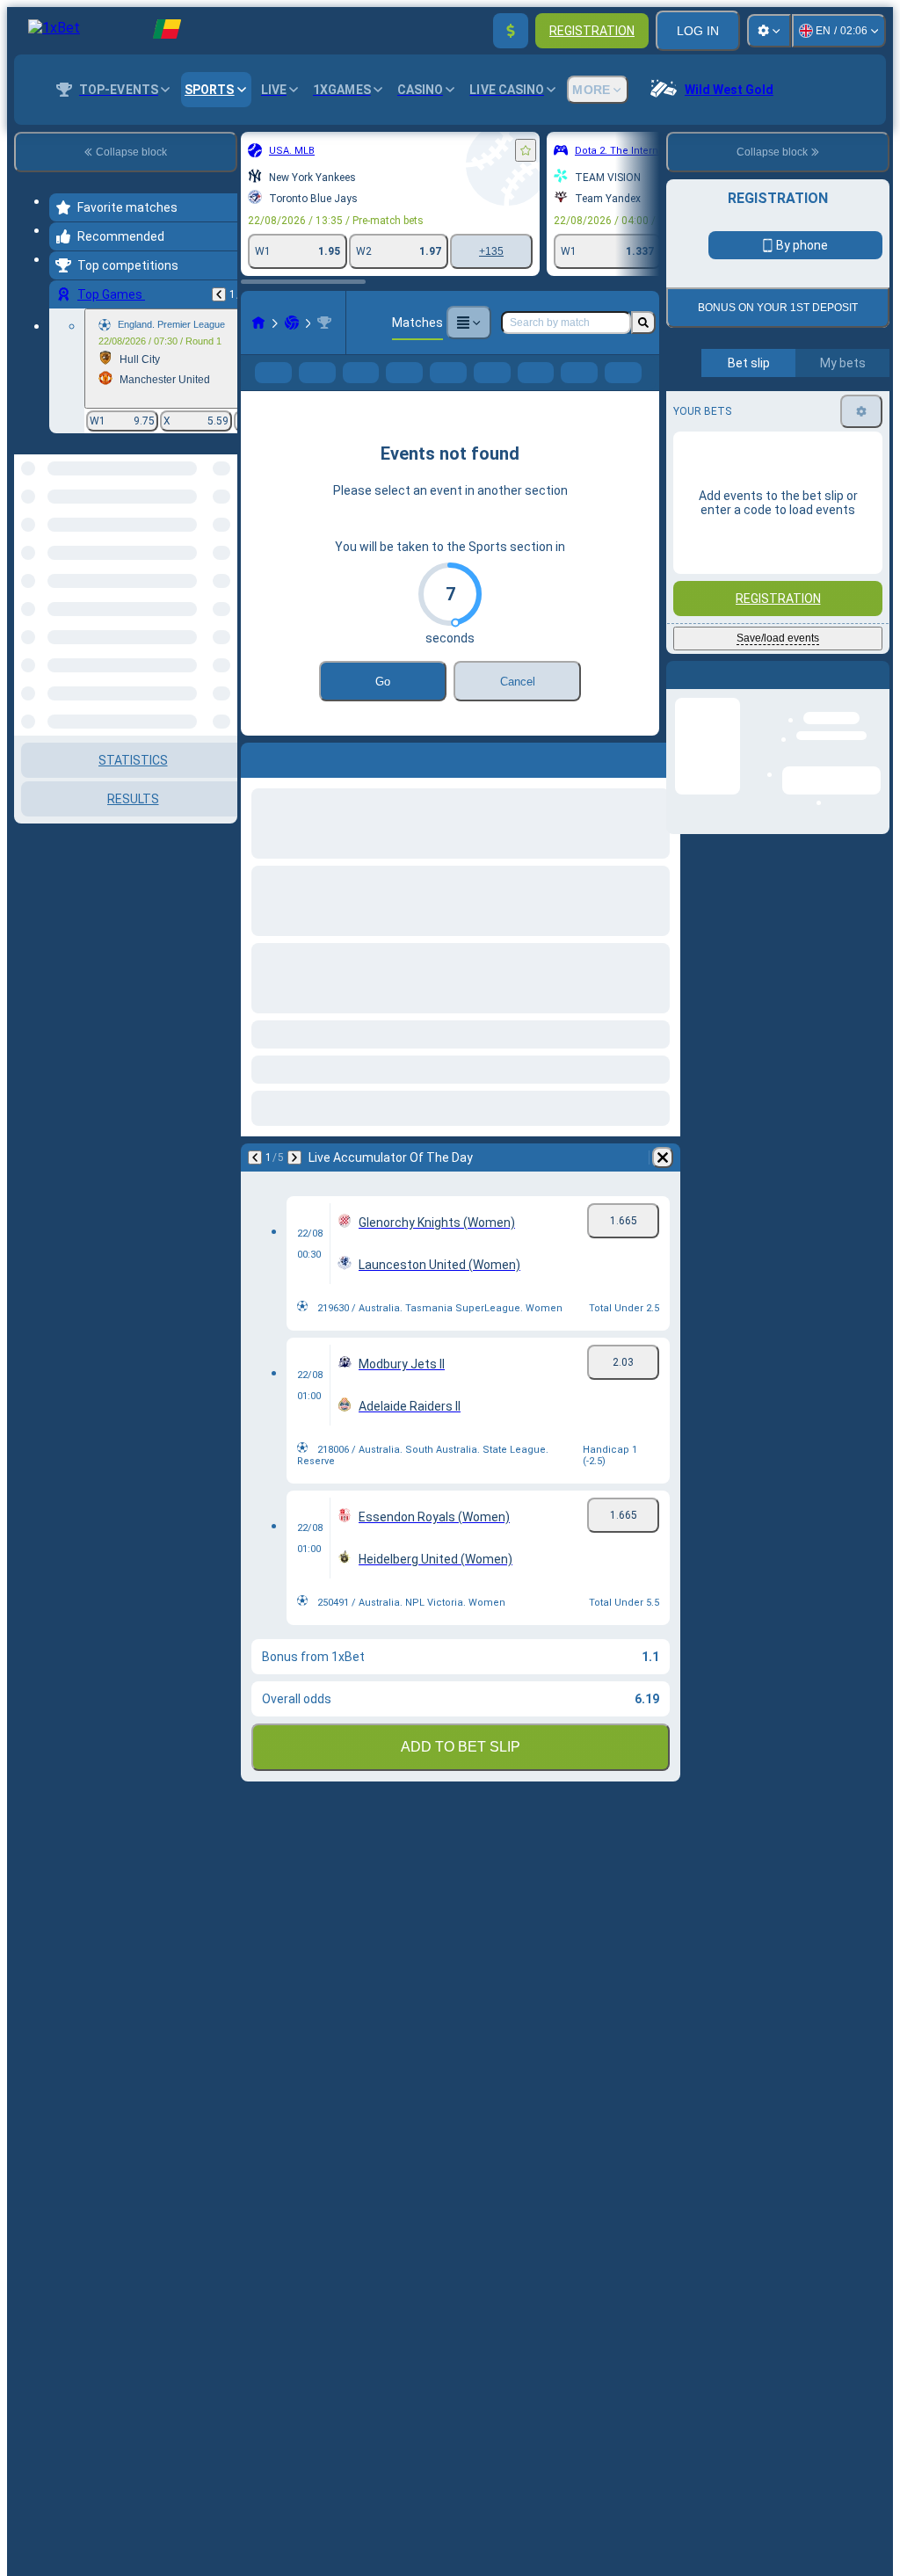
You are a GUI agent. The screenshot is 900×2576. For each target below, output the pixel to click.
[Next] (294, 1186)
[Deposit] (511, 31)
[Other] (468, 323)
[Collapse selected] (200, 545)
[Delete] (663, 1186)
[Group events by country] (222, 545)
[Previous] (219, 294)
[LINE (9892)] (258, 323)
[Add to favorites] (526, 150)
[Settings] (769, 31)
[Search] (643, 323)
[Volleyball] (292, 323)
